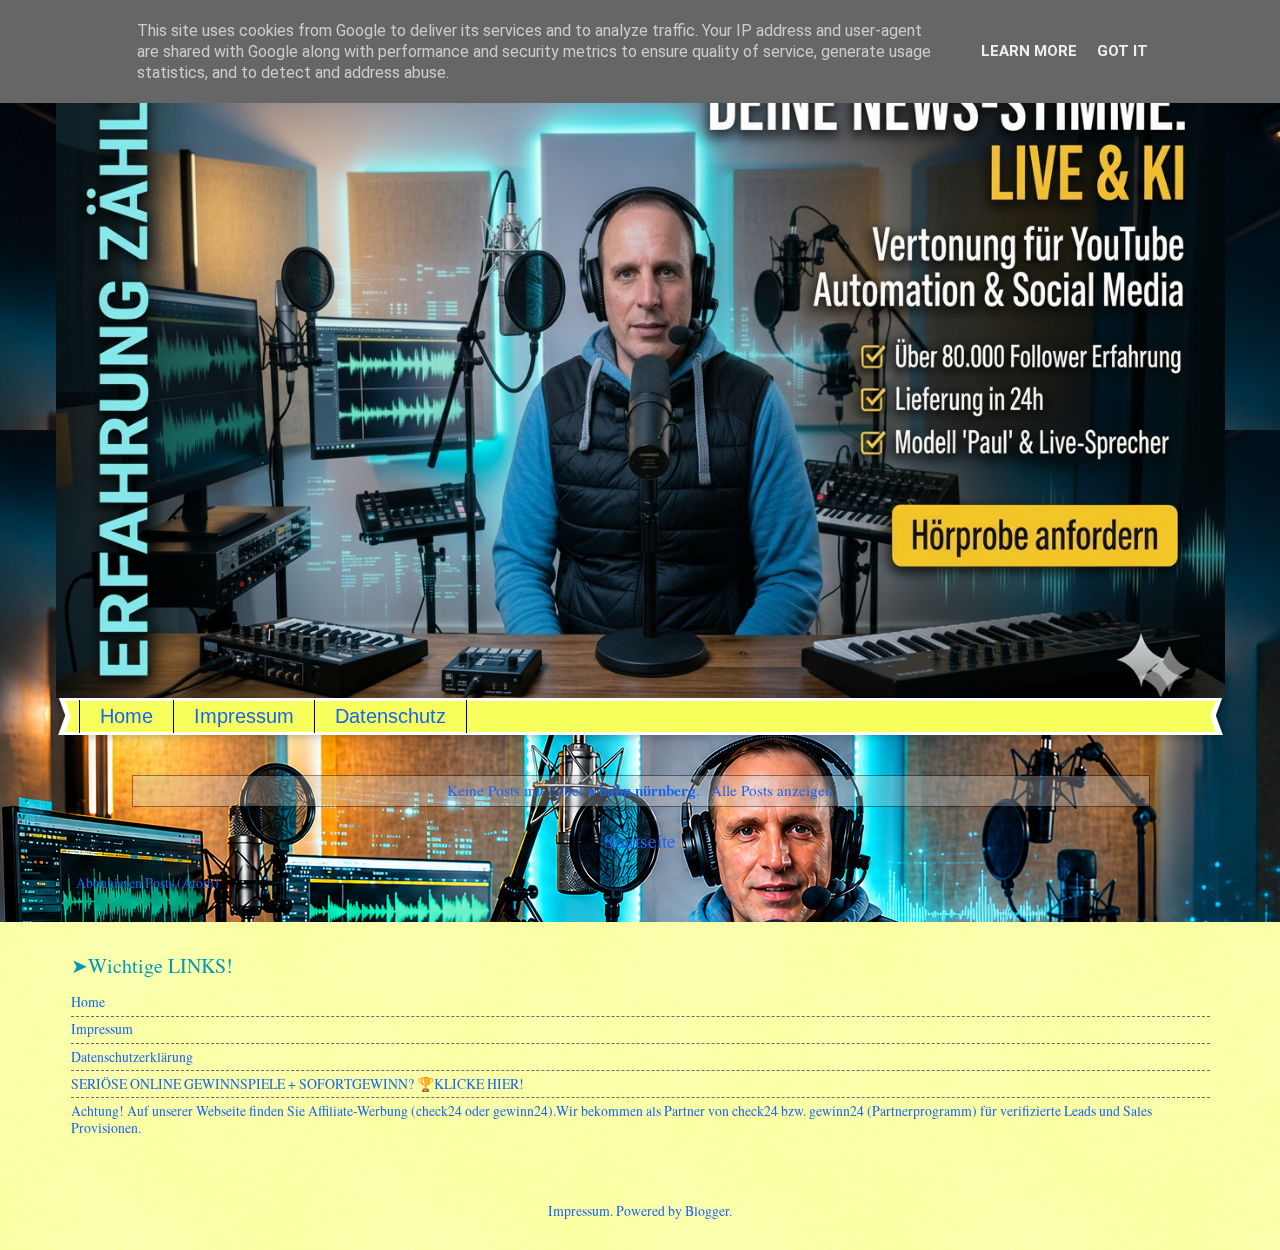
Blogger (707, 1210)
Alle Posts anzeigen (771, 790)
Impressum (244, 716)
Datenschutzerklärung (132, 1056)
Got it (1122, 51)
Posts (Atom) (182, 882)
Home (126, 716)
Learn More (1029, 51)
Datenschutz (390, 716)
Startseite (640, 840)
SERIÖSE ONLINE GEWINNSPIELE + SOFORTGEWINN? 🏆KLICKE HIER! (297, 1083)
